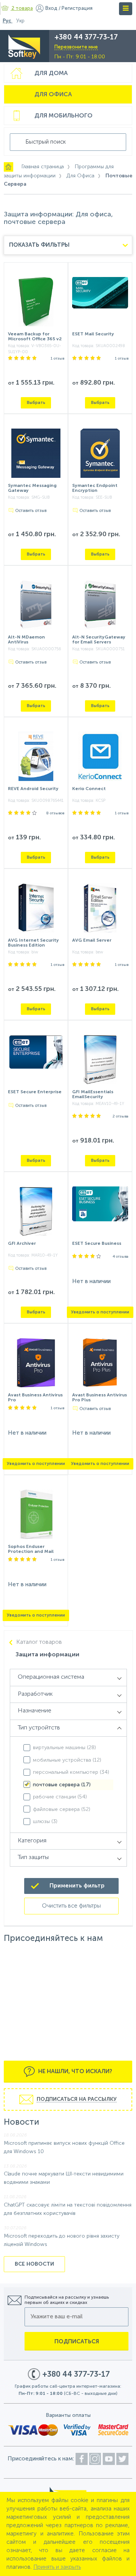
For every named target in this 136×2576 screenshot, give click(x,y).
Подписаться (77, 2342)
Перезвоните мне (76, 47)
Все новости (34, 2264)
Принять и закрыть (57, 2567)
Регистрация (77, 9)
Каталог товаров (39, 1642)
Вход (51, 9)
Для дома (51, 74)
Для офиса (53, 95)
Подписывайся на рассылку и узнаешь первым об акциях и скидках (67, 2300)
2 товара (22, 9)
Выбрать (36, 403)
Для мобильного (63, 116)
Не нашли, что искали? (74, 2071)
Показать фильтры (39, 245)
